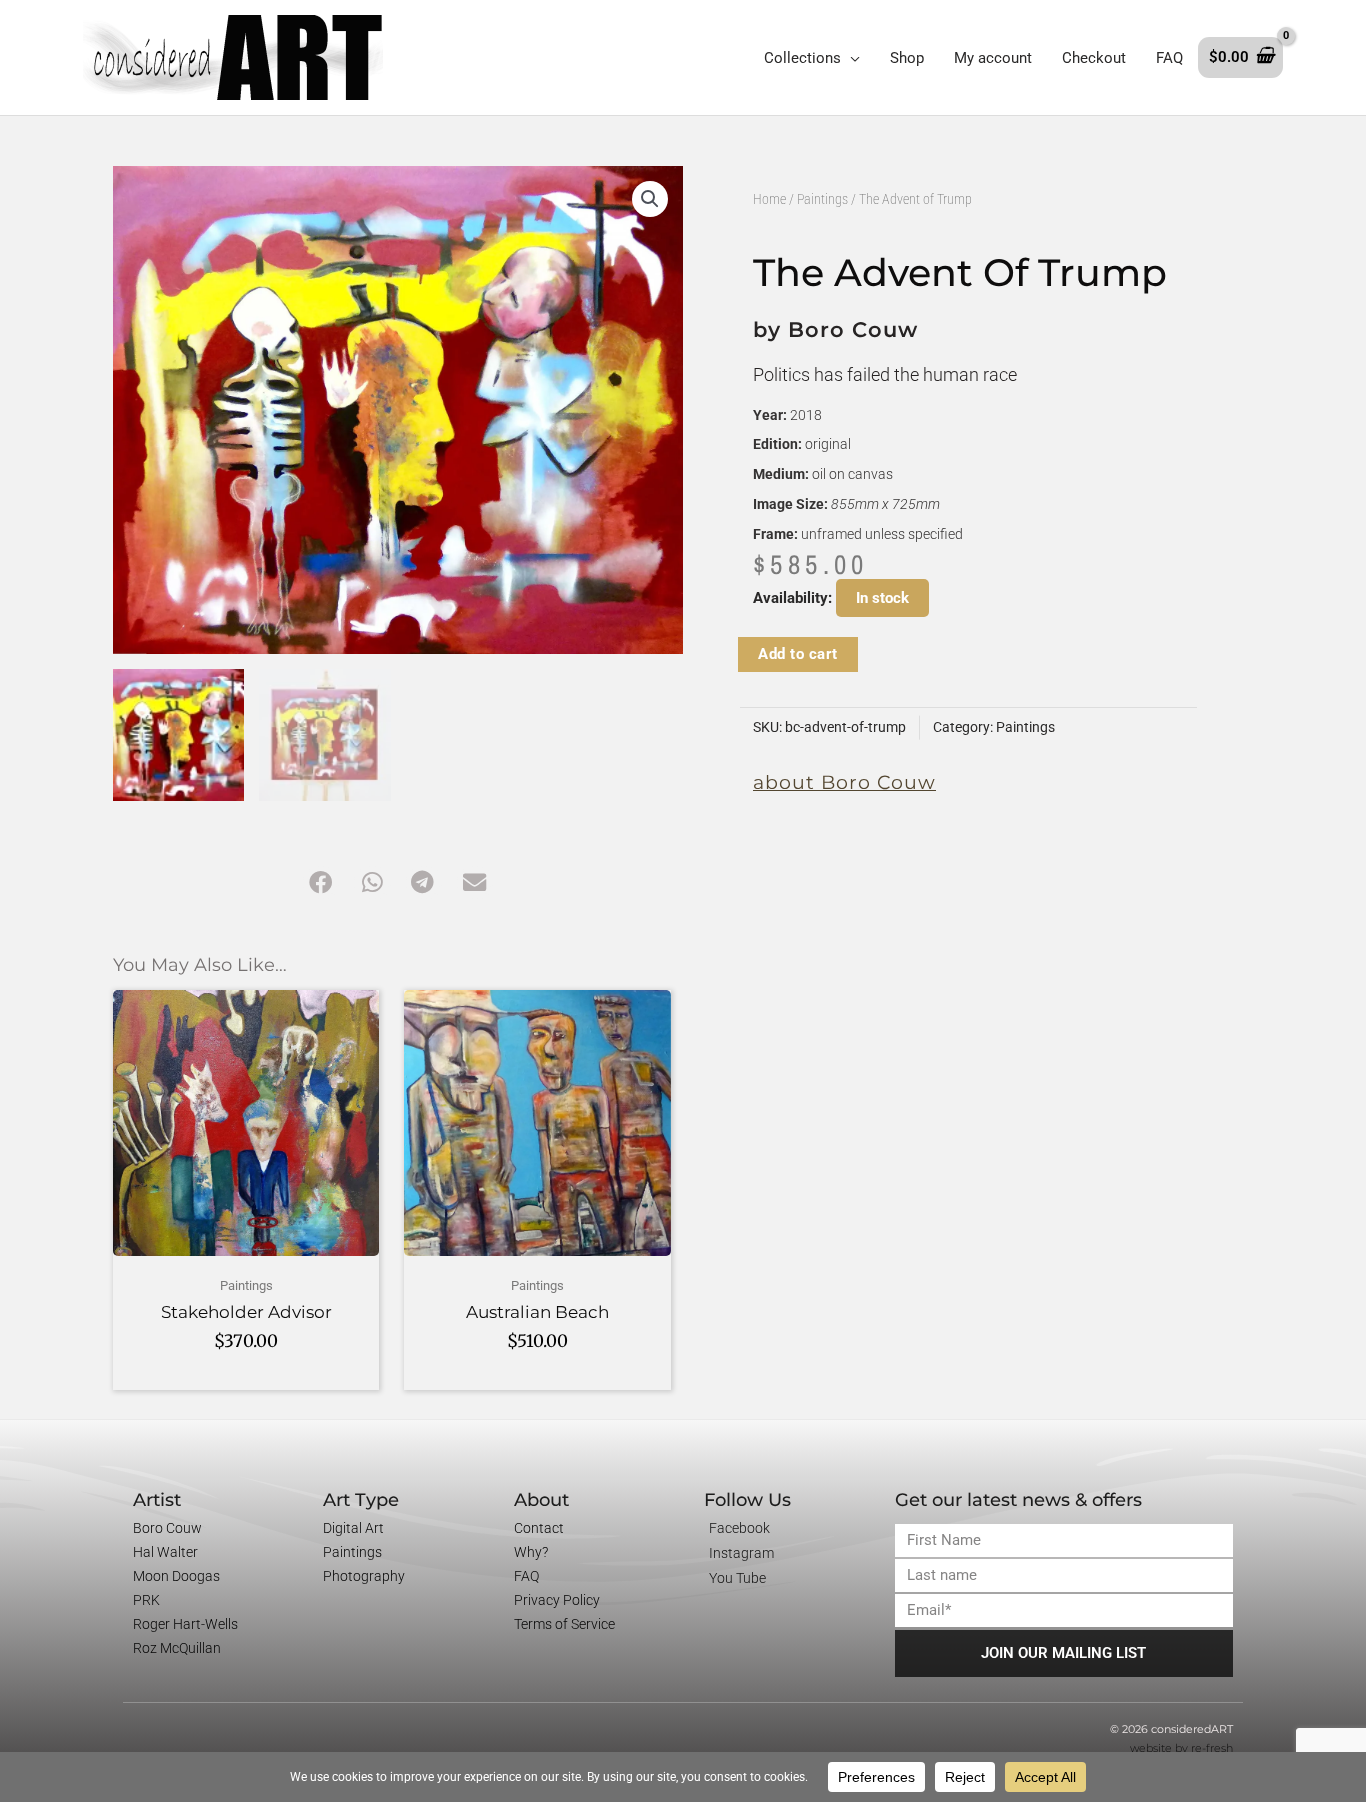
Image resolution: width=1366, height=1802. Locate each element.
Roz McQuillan (177, 1648)
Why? (531, 1552)
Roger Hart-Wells (185, 1624)
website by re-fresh (1181, 1748)
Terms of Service (564, 1624)
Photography (364, 1576)
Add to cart (798, 654)
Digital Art (353, 1528)
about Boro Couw (844, 782)
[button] (650, 199)
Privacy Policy (557, 1600)
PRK (146, 1600)
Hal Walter (165, 1552)
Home (769, 199)
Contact (539, 1528)
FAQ (526, 1576)
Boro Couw (167, 1528)
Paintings (822, 199)
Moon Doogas (176, 1576)
